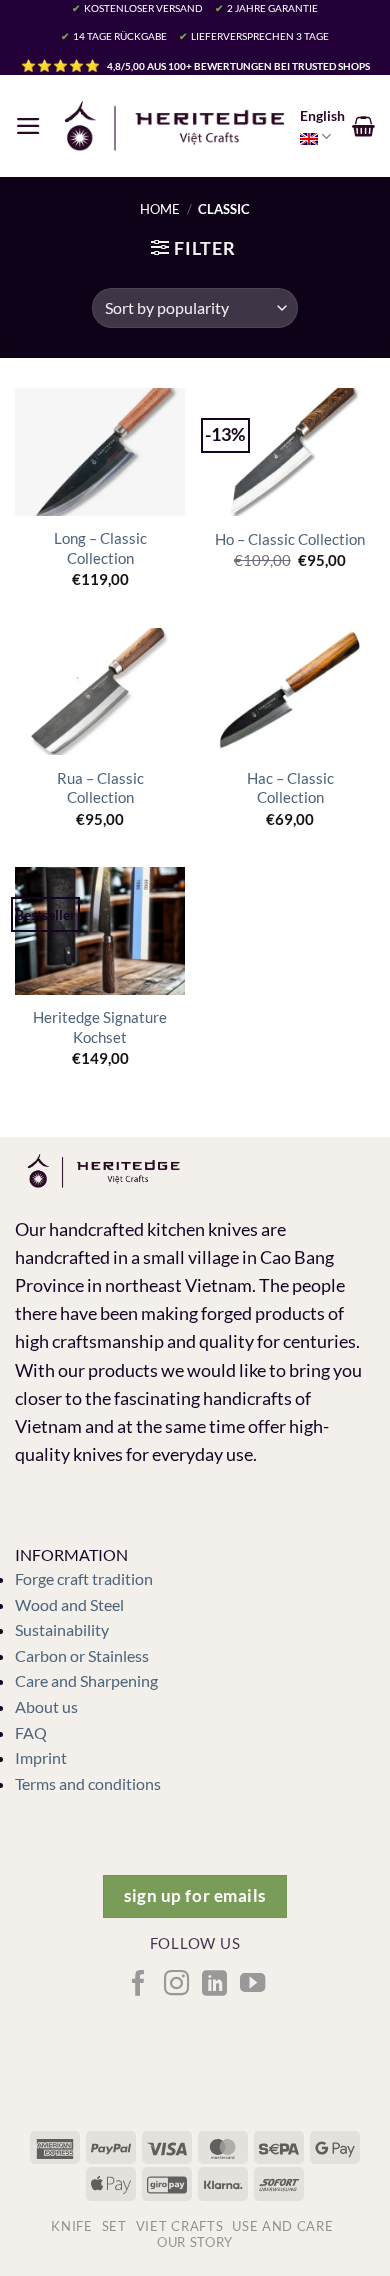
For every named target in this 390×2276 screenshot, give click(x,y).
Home (160, 209)
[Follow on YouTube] (251, 1985)
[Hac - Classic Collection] (290, 692)
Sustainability (62, 1629)
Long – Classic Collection (100, 547)
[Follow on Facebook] (137, 1985)
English (322, 115)
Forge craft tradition (84, 1578)
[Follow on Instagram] (175, 1985)
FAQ (31, 1732)
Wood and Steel (69, 1604)
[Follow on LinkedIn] (213, 1985)
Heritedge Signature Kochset (100, 1026)
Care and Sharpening (86, 1680)
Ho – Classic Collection (290, 539)
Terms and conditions (88, 1783)
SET (114, 2226)
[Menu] (28, 126)
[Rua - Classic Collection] (100, 692)
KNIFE (71, 2226)
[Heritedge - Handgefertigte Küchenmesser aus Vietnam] (174, 126)
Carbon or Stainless (82, 1655)
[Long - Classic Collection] (100, 452)
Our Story (195, 2242)
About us (46, 1706)
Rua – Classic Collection (100, 787)
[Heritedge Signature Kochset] (100, 931)
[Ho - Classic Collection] (290, 452)
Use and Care (282, 2226)
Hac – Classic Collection (290, 787)
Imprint (41, 1757)
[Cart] (363, 126)
